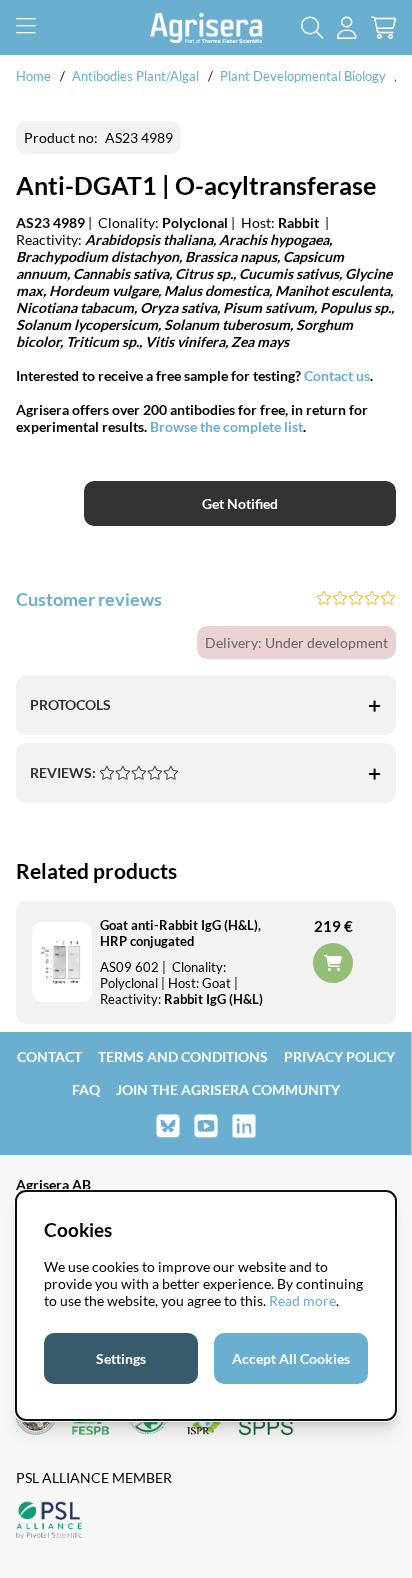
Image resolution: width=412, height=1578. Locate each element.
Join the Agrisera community (228, 1089)
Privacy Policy (339, 1056)
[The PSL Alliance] (49, 1521)
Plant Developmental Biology (303, 76)
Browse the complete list (226, 426)
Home (33, 76)
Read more (302, 1300)
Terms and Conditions (183, 1056)
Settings (121, 1358)
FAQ (86, 1089)
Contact (49, 1056)
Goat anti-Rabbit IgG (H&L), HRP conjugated (180, 933)
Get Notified (240, 503)
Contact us (337, 375)
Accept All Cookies (291, 1358)
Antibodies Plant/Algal (137, 76)
